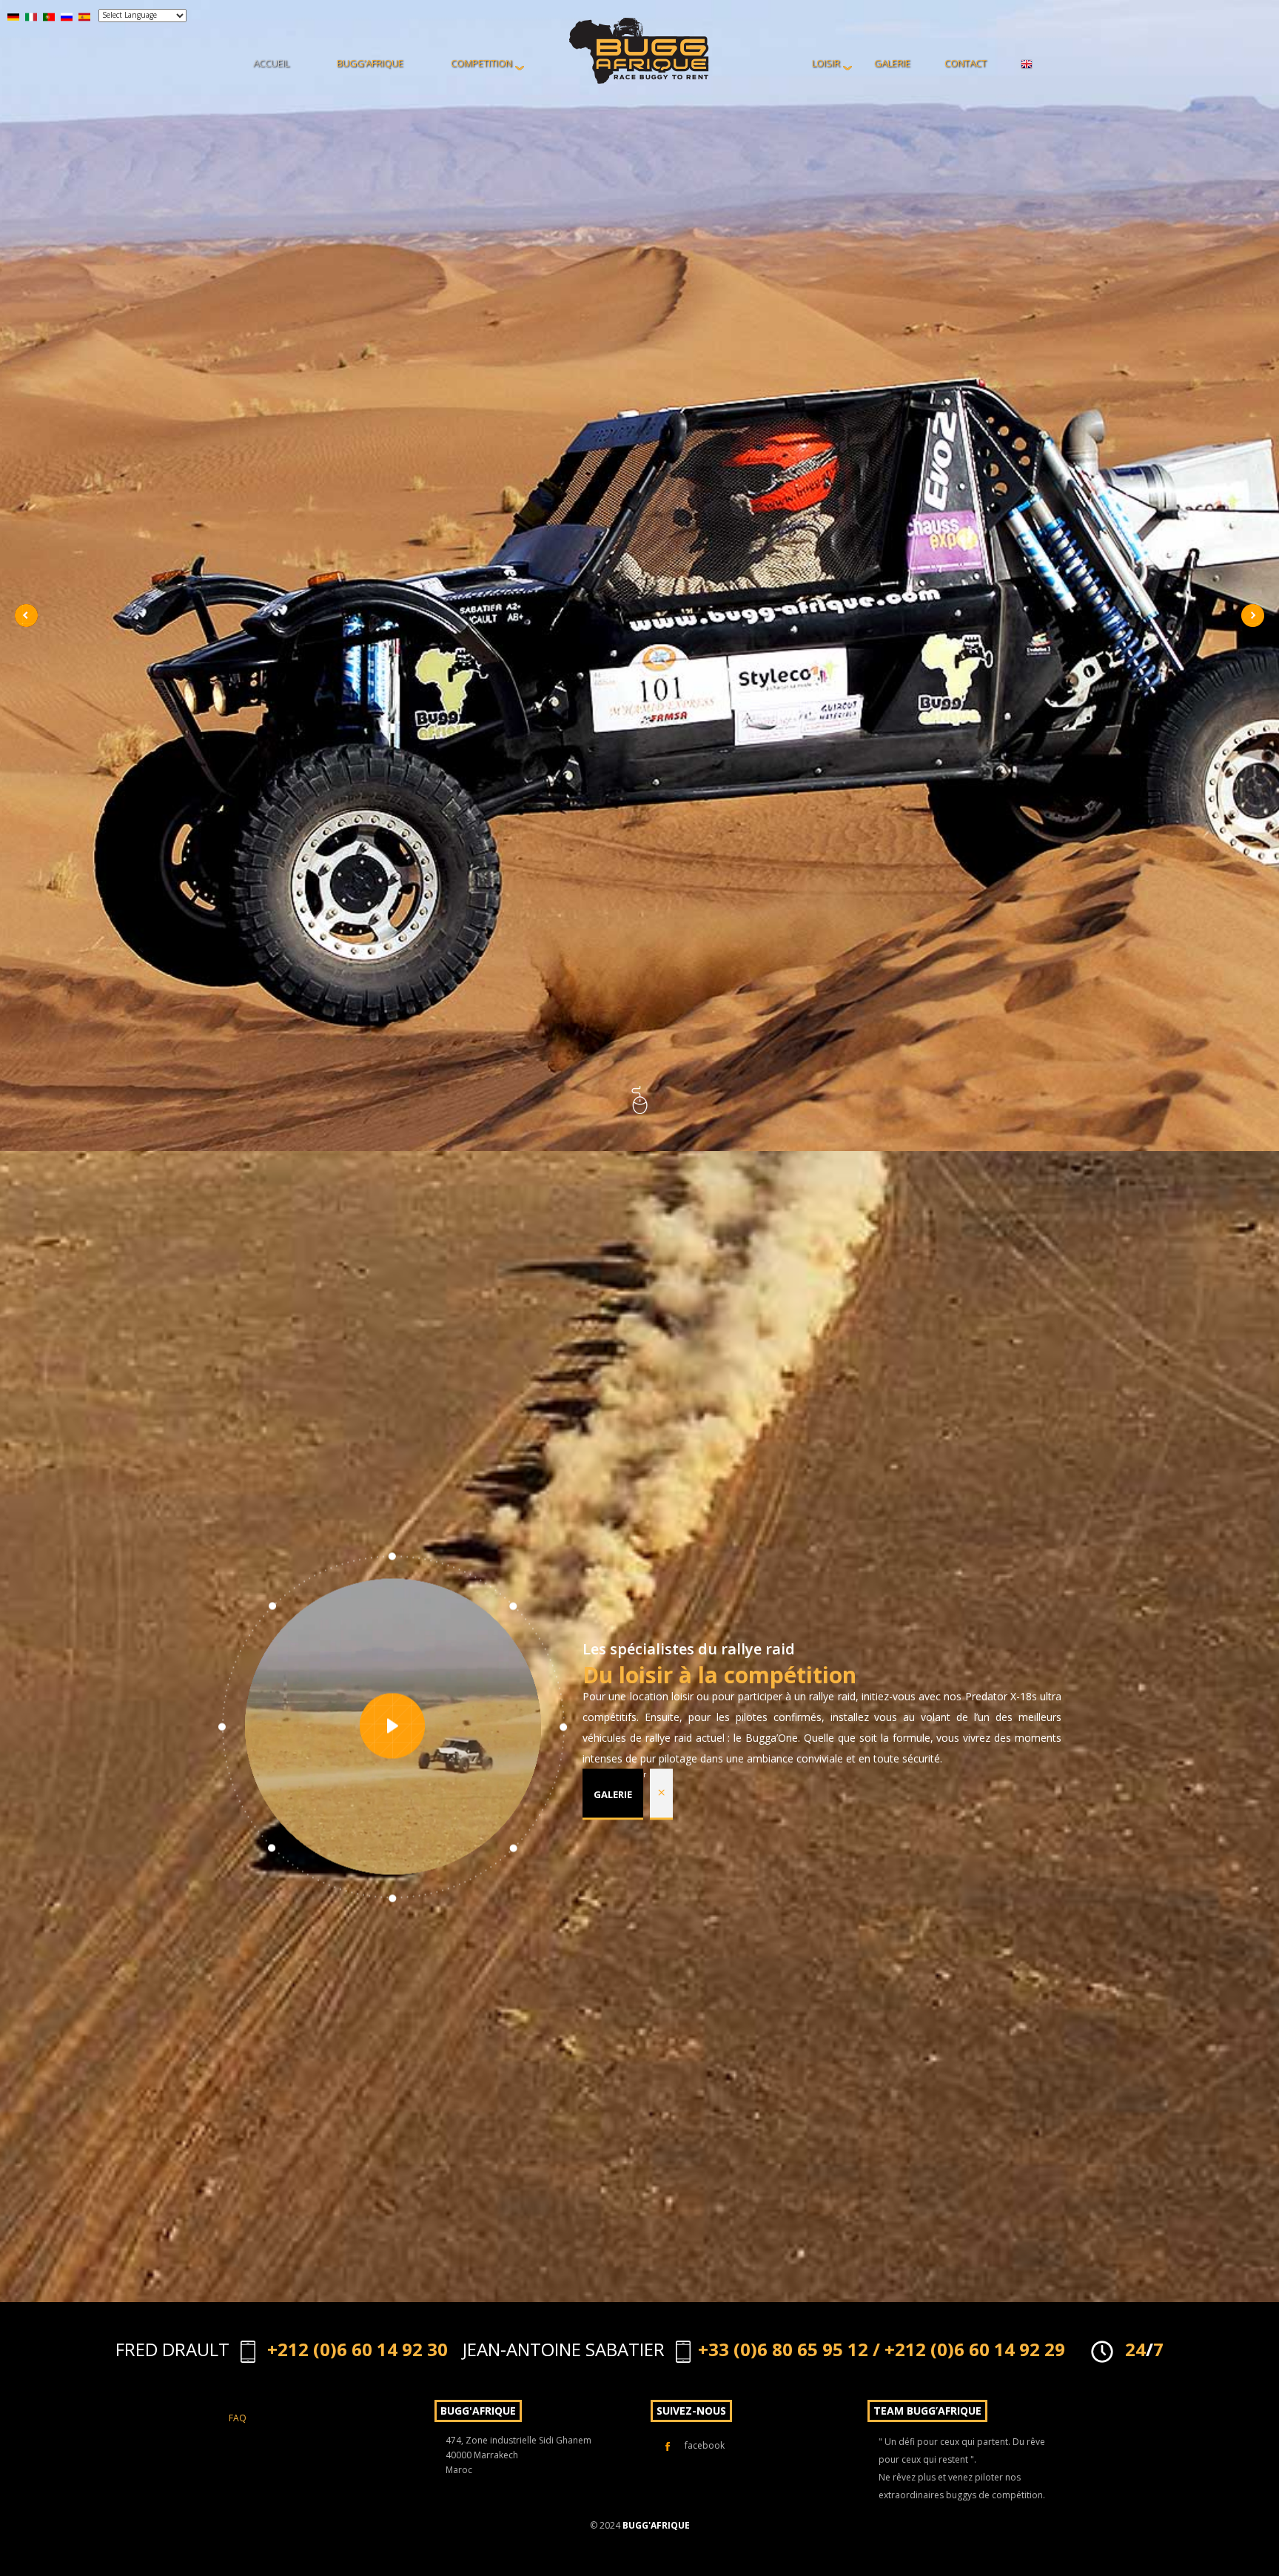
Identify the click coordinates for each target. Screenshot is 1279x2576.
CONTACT (966, 63)
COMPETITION (481, 63)
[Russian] (67, 16)
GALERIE (892, 63)
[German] (13, 16)
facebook (705, 2445)
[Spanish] (84, 16)
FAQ (238, 2418)
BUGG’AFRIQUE (370, 63)
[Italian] (31, 16)
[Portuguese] (49, 16)
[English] (1027, 63)
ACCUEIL (271, 63)
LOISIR (826, 63)
